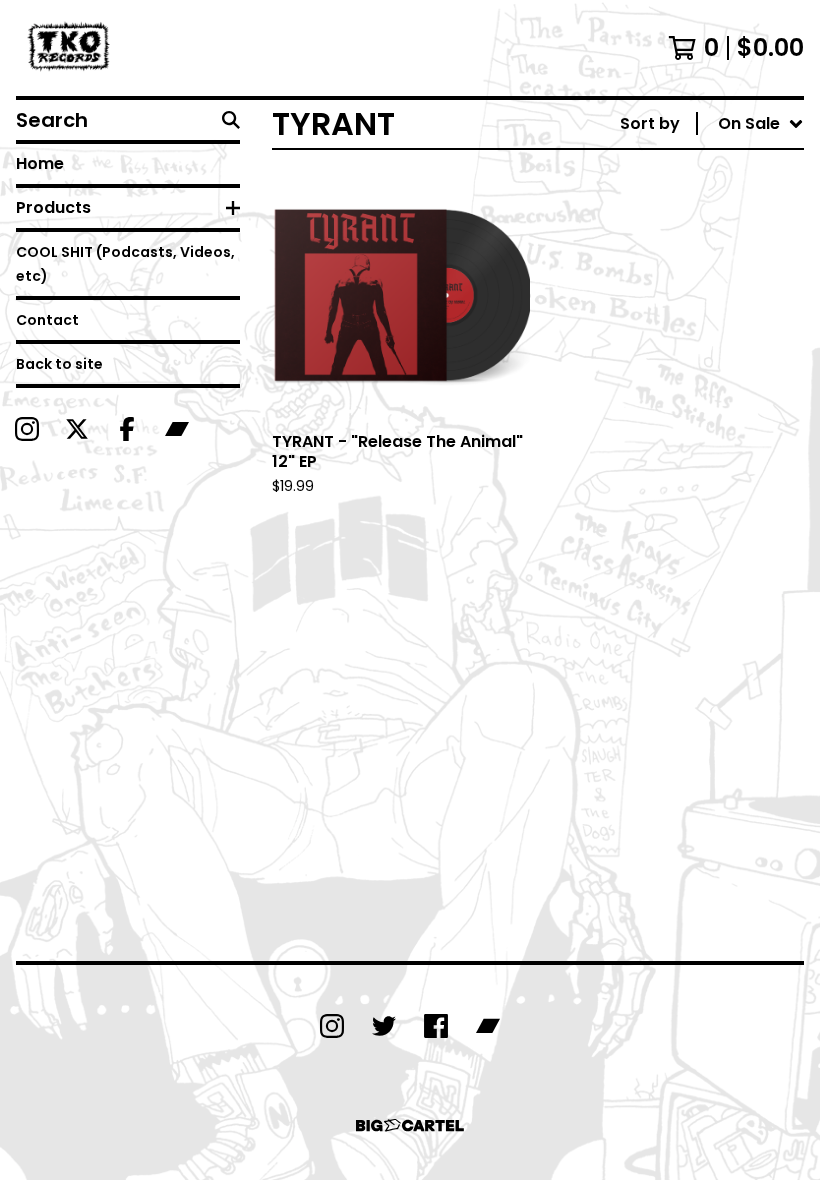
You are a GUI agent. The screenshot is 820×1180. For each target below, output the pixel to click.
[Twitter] (384, 1026)
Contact (47, 320)
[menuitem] (712, 124)
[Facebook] (127, 429)
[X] (77, 429)
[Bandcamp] (177, 429)
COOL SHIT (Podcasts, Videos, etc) (125, 264)
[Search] (231, 120)
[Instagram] (27, 429)
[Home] (71, 48)
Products (53, 207)
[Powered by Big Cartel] (410, 1125)
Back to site (59, 364)
